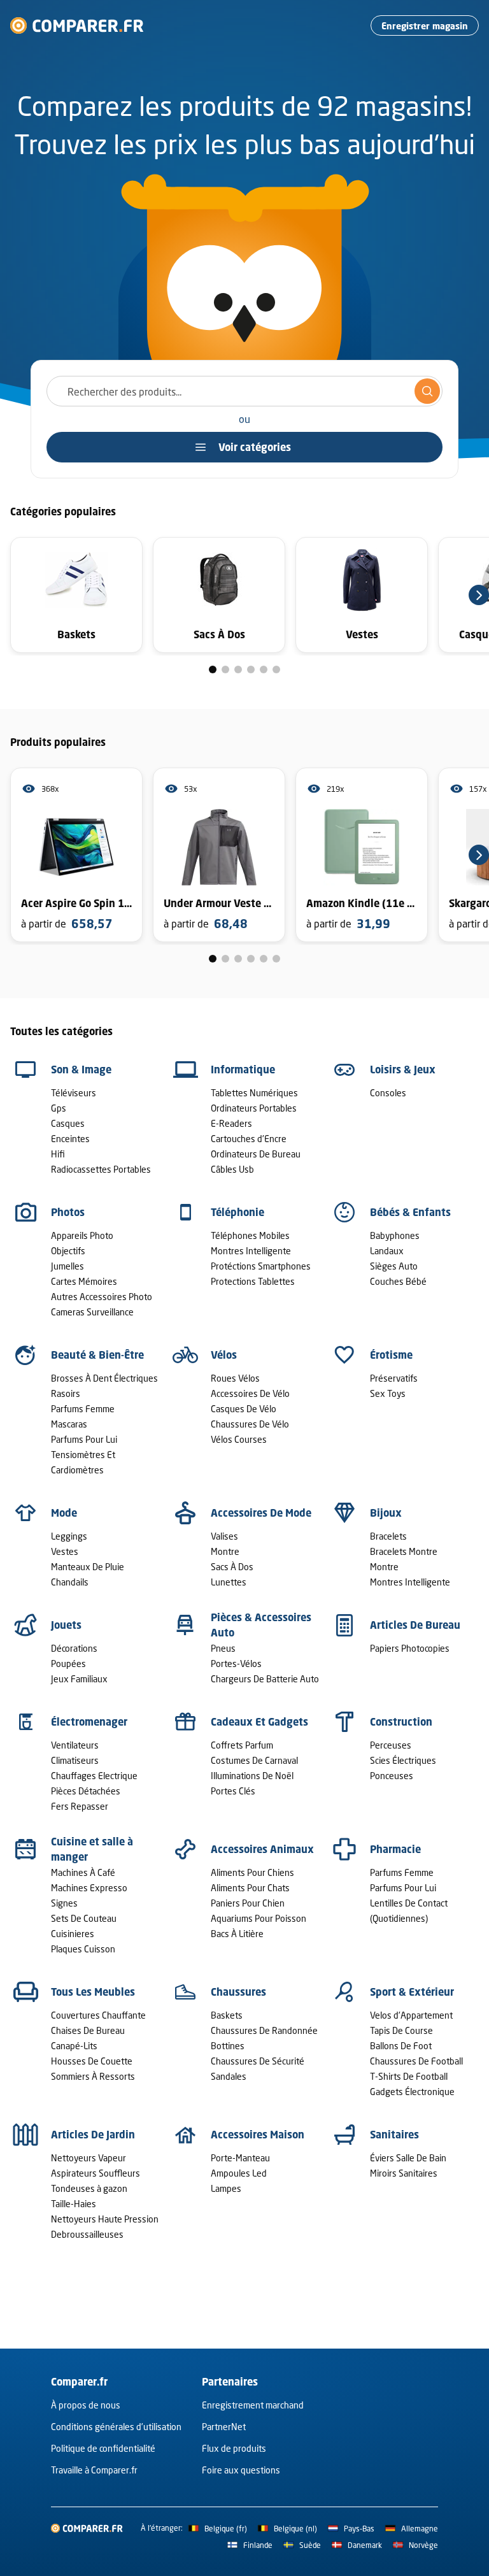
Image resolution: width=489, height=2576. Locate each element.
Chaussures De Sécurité (258, 2061)
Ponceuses (392, 1776)
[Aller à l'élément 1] (213, 669)
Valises (224, 1536)
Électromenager (89, 1722)
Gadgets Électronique (412, 2092)
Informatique (243, 1070)
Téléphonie (237, 1212)
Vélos (224, 1355)
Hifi (58, 1154)
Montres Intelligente (251, 1251)
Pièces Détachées (86, 1791)
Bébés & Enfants (410, 1212)
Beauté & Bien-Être (97, 1355)
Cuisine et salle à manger (92, 1849)
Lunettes (229, 1582)
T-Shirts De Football (409, 2076)
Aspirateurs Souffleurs (96, 2173)
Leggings (69, 1536)
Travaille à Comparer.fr (94, 2470)
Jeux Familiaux (79, 1679)
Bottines (228, 2046)
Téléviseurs (74, 1093)
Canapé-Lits (74, 2046)
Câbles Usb (232, 1169)
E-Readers (231, 1123)
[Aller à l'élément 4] (251, 669)
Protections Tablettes (253, 1281)
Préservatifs (394, 1378)
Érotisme (391, 1355)
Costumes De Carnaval (254, 1760)
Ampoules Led (239, 2173)
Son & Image (81, 1070)
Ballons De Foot (401, 2046)
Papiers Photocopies (410, 1648)
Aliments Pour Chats (250, 1888)
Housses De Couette (92, 2061)
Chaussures (238, 1992)
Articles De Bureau (415, 1625)
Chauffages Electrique (94, 1776)
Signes (64, 1903)
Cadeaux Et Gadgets (259, 1722)
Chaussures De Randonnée (264, 2030)
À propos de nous (86, 2405)
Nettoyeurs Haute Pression (105, 2219)
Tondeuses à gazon (89, 2188)
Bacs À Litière (237, 1934)
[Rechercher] (427, 391)
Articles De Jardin (93, 2135)
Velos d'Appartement (411, 2015)
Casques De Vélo (244, 1409)
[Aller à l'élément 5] (264, 669)
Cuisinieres (73, 1934)
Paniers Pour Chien (248, 1903)
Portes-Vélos (236, 1664)
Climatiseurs (75, 1760)
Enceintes (70, 1139)
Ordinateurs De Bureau (256, 1154)
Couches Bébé (398, 1281)
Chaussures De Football (416, 2061)
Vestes (65, 1551)
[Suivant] (479, 595)
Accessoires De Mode (261, 1513)
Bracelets (388, 1536)
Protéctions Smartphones (261, 1266)
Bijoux (386, 1513)
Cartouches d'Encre (249, 1139)
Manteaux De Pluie (88, 1567)
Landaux (387, 1251)
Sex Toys (388, 1393)
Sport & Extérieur (412, 1992)
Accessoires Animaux (262, 1849)
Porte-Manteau (240, 2158)
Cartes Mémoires (84, 1281)
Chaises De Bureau (88, 2030)
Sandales (229, 2076)
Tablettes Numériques (254, 1093)
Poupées (68, 1664)
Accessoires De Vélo (250, 1393)
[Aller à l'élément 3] (238, 669)
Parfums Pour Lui (84, 1439)
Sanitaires (394, 2135)
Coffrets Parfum (242, 1745)
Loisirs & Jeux (403, 1070)
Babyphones (395, 1235)
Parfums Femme (83, 1409)
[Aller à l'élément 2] (225, 669)
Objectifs (68, 1251)
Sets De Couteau (84, 1918)
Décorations (74, 1648)
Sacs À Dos (232, 1567)
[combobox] (244, 391)
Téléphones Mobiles (250, 1235)
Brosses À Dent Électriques (104, 1378)
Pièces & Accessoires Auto (261, 1625)
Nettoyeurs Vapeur (89, 2158)
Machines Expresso (89, 1888)
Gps (59, 1108)
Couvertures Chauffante (98, 2015)
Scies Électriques (403, 1760)
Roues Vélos (235, 1378)
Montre (225, 1551)
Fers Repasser (80, 1806)
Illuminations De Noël (252, 1776)
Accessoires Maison (258, 2135)
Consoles (388, 1093)
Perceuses (391, 1745)
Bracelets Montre (404, 1551)
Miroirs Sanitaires (404, 2173)
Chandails (70, 1582)
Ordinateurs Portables (254, 1108)
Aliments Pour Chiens (252, 1872)
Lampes (226, 2188)
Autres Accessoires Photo (102, 1297)
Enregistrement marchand (253, 2405)
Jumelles (67, 1266)
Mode (64, 1513)
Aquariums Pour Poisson (259, 1918)
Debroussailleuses (87, 2234)
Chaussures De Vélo (250, 1424)
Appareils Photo (82, 1235)
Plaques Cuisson (83, 1949)
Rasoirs (66, 1393)
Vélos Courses (239, 1439)
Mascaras (69, 1424)
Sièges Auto (394, 1266)
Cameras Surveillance (92, 1312)
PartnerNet (224, 2427)
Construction (401, 1722)
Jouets (66, 1625)
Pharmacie (395, 1849)
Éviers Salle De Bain (408, 2158)
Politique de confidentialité (103, 2448)
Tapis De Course (401, 2030)
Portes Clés (233, 1791)
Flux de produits (234, 2448)
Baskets (227, 2015)
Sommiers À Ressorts (93, 2076)
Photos (68, 1212)
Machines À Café (83, 1872)
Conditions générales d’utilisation (116, 2427)
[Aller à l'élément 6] (276, 669)
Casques (68, 1123)
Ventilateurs (75, 1745)
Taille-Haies (74, 2204)
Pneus (223, 1648)
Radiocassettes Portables (101, 1169)
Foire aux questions (241, 2470)
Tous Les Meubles (93, 1992)
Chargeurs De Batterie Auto (265, 1679)
